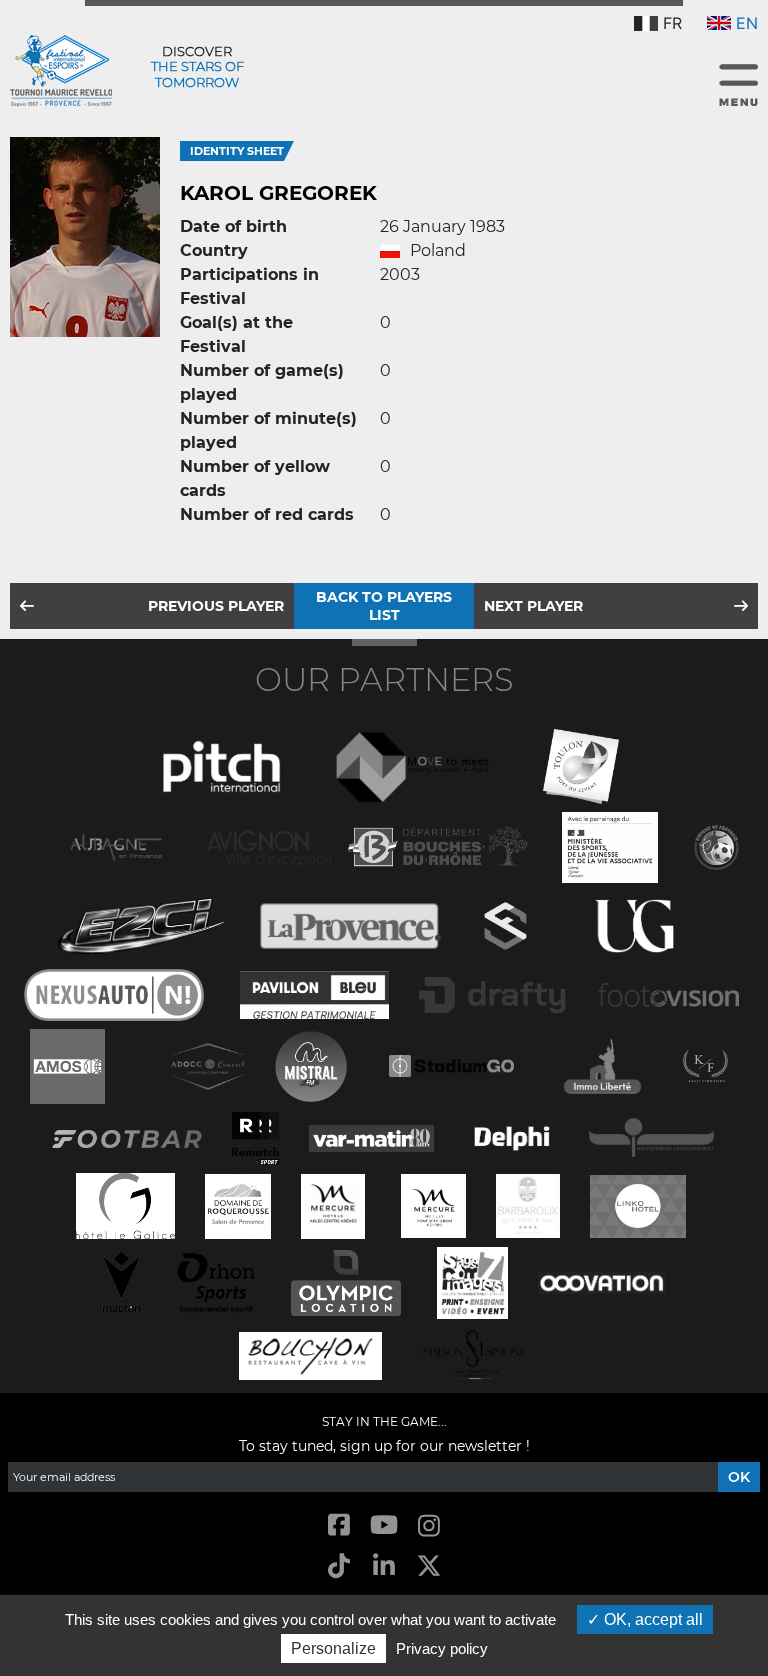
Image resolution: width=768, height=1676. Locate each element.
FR (672, 23)
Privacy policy (442, 1648)
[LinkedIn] (383, 1567)
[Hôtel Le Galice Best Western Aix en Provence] (126, 1204)
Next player (533, 606)
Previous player (216, 606)
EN (747, 23)
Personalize (333, 1648)
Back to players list (384, 606)
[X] (429, 1567)
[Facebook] (338, 1526)
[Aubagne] (116, 845)
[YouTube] (383, 1526)
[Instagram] (429, 1526)
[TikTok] (338, 1567)
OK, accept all (651, 1619)
